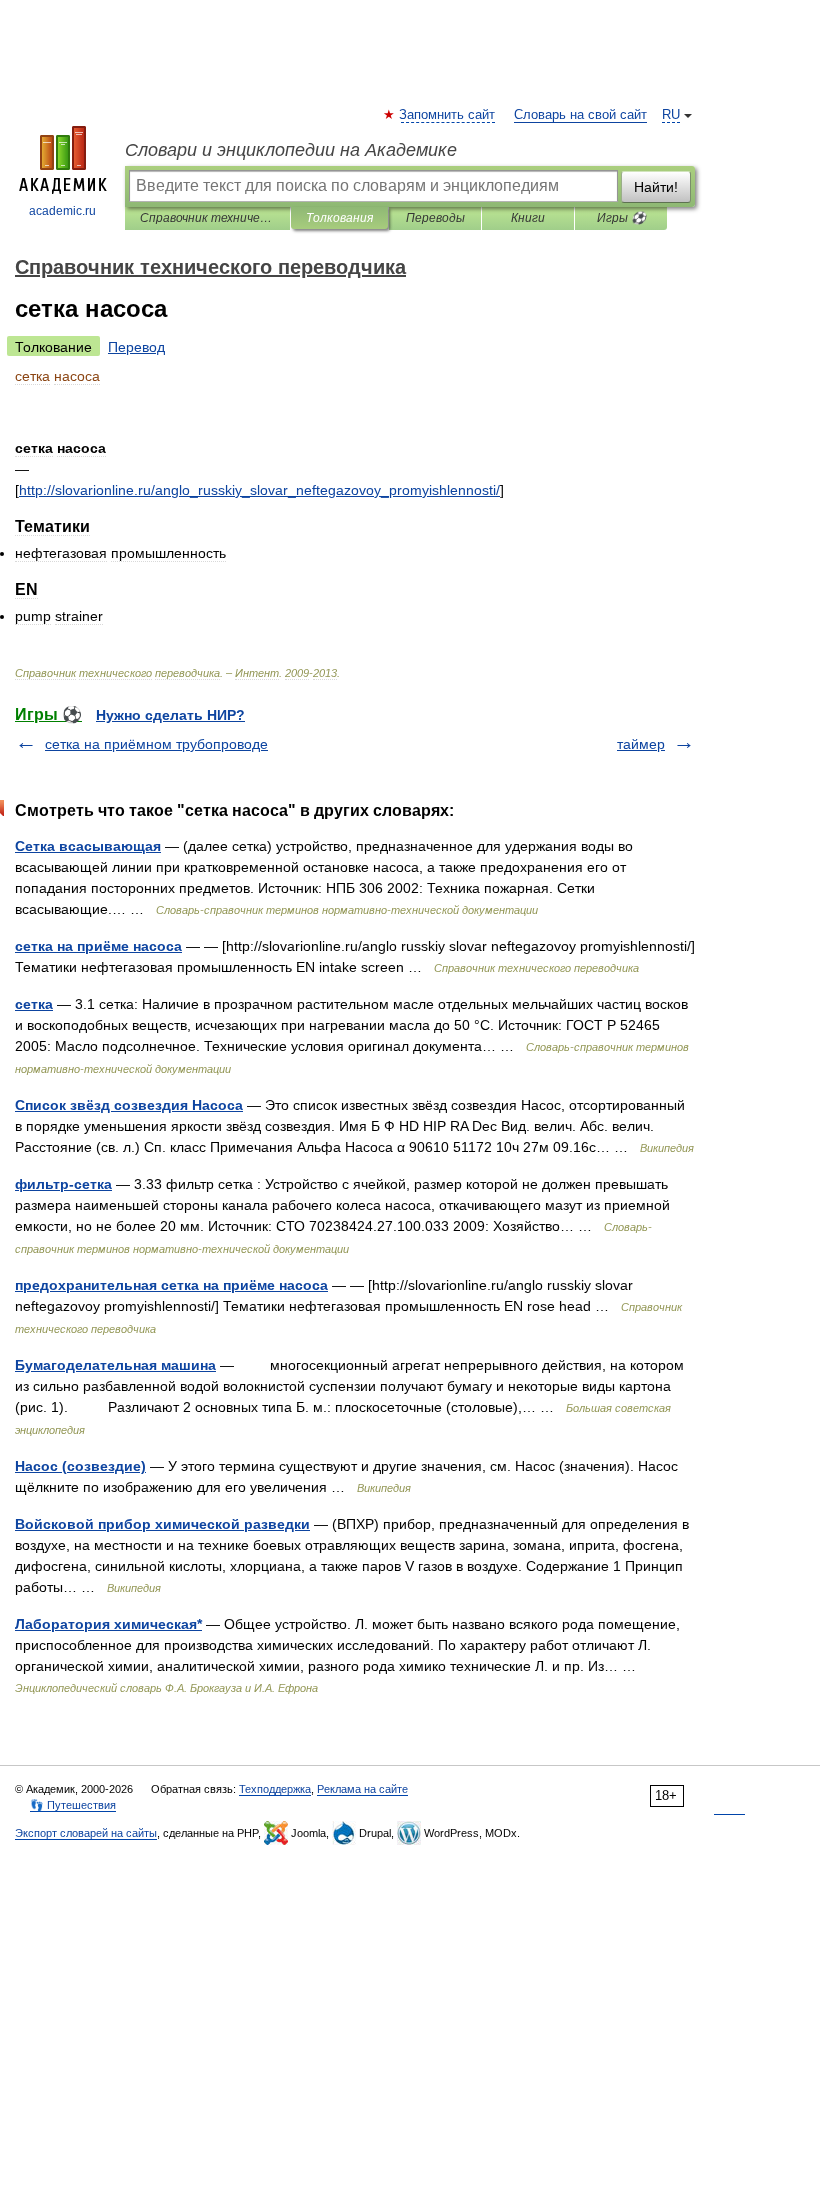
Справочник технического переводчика (207, 218)
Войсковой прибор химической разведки (162, 1524)
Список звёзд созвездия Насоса (129, 1105)
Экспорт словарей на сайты (86, 1833)
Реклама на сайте (362, 1789)
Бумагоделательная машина (115, 1365)
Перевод (136, 347)
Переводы (435, 218)
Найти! (656, 187)
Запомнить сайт (448, 115)
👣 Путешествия (73, 1805)
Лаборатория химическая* (108, 1624)
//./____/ (259, 490)
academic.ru (62, 211)
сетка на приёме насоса (98, 946)
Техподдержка (275, 1789)
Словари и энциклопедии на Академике (291, 150)
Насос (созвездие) (80, 1466)
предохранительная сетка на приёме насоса (171, 1285)
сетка (34, 1004)
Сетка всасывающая (88, 846)
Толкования (339, 218)
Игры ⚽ (621, 218)
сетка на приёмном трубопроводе (156, 744)
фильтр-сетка (63, 1184)
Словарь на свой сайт (580, 115)
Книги (528, 218)
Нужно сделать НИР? (170, 715)
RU (671, 115)
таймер (641, 744)
